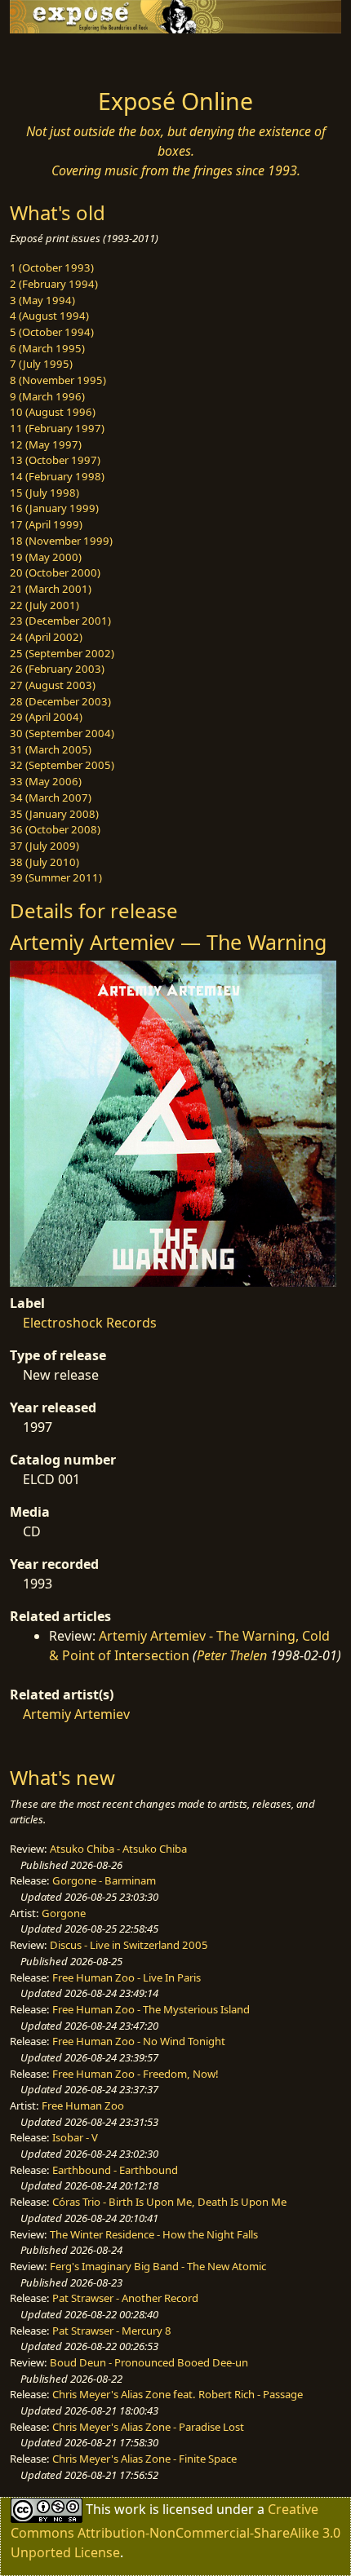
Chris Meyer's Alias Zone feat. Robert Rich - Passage (178, 2394)
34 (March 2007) (51, 798)
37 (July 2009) (44, 846)
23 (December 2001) (60, 621)
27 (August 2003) (53, 685)
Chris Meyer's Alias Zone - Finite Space (144, 2459)
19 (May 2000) (46, 557)
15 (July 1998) (44, 493)
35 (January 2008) (54, 814)
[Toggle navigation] (52, 56)
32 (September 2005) (62, 765)
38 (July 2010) (44, 862)
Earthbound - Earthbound (115, 2170)
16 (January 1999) (54, 508)
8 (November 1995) (58, 380)
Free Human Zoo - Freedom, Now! (136, 2074)
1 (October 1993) (52, 267)
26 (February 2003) (57, 669)
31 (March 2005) (51, 749)
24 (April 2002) (46, 637)
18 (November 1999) (61, 541)
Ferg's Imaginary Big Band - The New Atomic (158, 2266)
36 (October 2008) (55, 829)
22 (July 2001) (44, 605)
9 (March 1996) (47, 396)
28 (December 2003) (60, 701)
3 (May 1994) (42, 300)
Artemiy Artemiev (76, 1714)
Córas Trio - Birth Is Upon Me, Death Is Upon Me (169, 2202)
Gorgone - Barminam (104, 1880)
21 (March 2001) (51, 589)
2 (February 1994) (54, 284)
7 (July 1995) (41, 364)
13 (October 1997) (55, 460)
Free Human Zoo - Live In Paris (127, 1977)
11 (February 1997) (57, 428)
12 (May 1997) (46, 444)
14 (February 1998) (57, 476)
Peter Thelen (232, 1655)
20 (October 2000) (55, 572)
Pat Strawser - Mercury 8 (112, 2331)
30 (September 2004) (62, 733)
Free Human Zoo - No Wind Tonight (139, 2041)
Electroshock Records (90, 1323)
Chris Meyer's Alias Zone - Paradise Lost (148, 2427)
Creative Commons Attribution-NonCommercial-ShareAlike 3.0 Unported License (175, 2530)
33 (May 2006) (46, 781)
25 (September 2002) (62, 653)
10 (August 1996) (53, 412)
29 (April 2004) (46, 717)
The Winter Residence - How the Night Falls (154, 2234)
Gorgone (64, 1913)
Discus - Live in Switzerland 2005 (129, 1945)
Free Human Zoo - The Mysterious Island (151, 2009)
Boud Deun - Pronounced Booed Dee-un (149, 2362)
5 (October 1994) (52, 332)
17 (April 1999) (46, 524)
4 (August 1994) (49, 316)
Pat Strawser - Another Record (125, 2298)
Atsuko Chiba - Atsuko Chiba (118, 1849)
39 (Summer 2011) (56, 877)
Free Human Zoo (83, 2105)
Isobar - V (75, 2137)
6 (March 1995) (47, 348)
